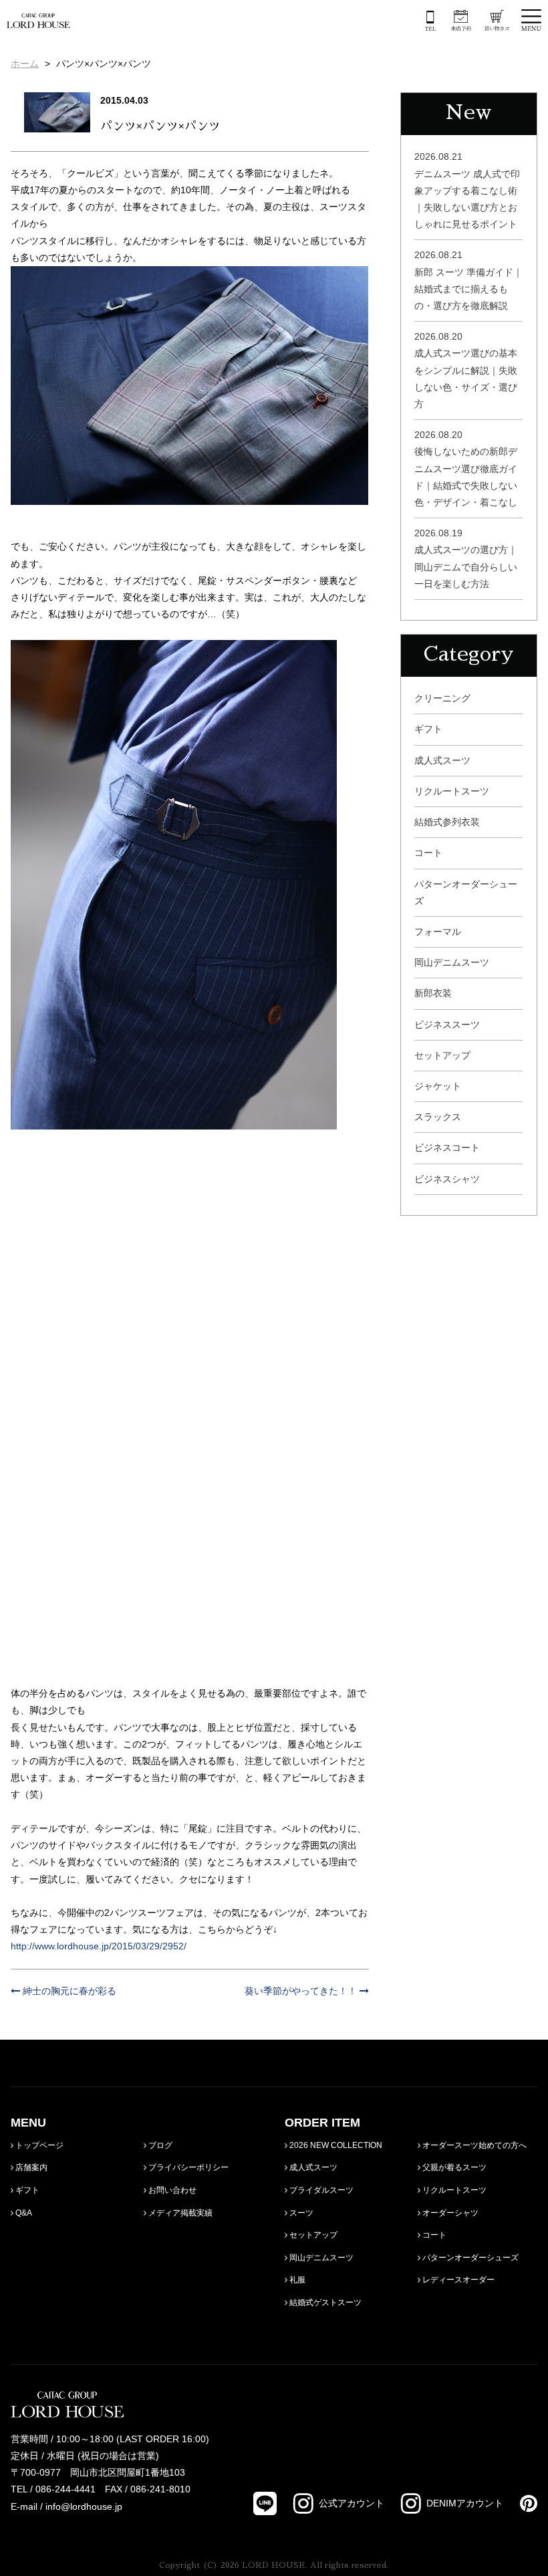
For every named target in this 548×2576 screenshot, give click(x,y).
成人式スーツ (442, 760)
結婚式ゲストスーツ (324, 2302)
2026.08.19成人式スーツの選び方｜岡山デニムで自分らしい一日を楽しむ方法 (466, 558)
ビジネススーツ (447, 1025)
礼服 (296, 2280)
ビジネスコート (447, 1148)
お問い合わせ (171, 2190)
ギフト (428, 729)
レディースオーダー (457, 2280)
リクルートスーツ (452, 791)
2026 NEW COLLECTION (335, 2145)
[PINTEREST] (520, 2503)
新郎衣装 (433, 993)
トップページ (38, 2145)
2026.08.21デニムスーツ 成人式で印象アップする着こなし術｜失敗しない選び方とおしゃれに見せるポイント (467, 190)
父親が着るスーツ (453, 2167)
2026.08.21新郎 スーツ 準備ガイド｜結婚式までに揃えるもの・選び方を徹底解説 (468, 280)
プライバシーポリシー (187, 2167)
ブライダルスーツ (320, 2190)
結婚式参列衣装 (447, 822)
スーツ (300, 2213)
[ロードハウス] (38, 19)
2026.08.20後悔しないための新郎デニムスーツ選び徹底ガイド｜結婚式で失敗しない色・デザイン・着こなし (466, 468)
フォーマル (438, 932)
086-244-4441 (65, 2489)
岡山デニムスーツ (452, 962)
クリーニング (442, 698)
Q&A (23, 2213)
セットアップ (442, 1055)
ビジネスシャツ (447, 1179)
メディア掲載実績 (179, 2213)
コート (428, 853)
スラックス (438, 1117)
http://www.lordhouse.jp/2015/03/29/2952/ (99, 1946)
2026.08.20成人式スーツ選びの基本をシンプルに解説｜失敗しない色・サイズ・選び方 (466, 370)
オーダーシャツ (449, 2213)
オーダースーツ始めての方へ (473, 2145)
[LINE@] (265, 2503)
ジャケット (438, 1086)
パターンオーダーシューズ (466, 892)
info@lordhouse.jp (84, 2506)
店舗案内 (30, 2167)
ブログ (159, 2145)
